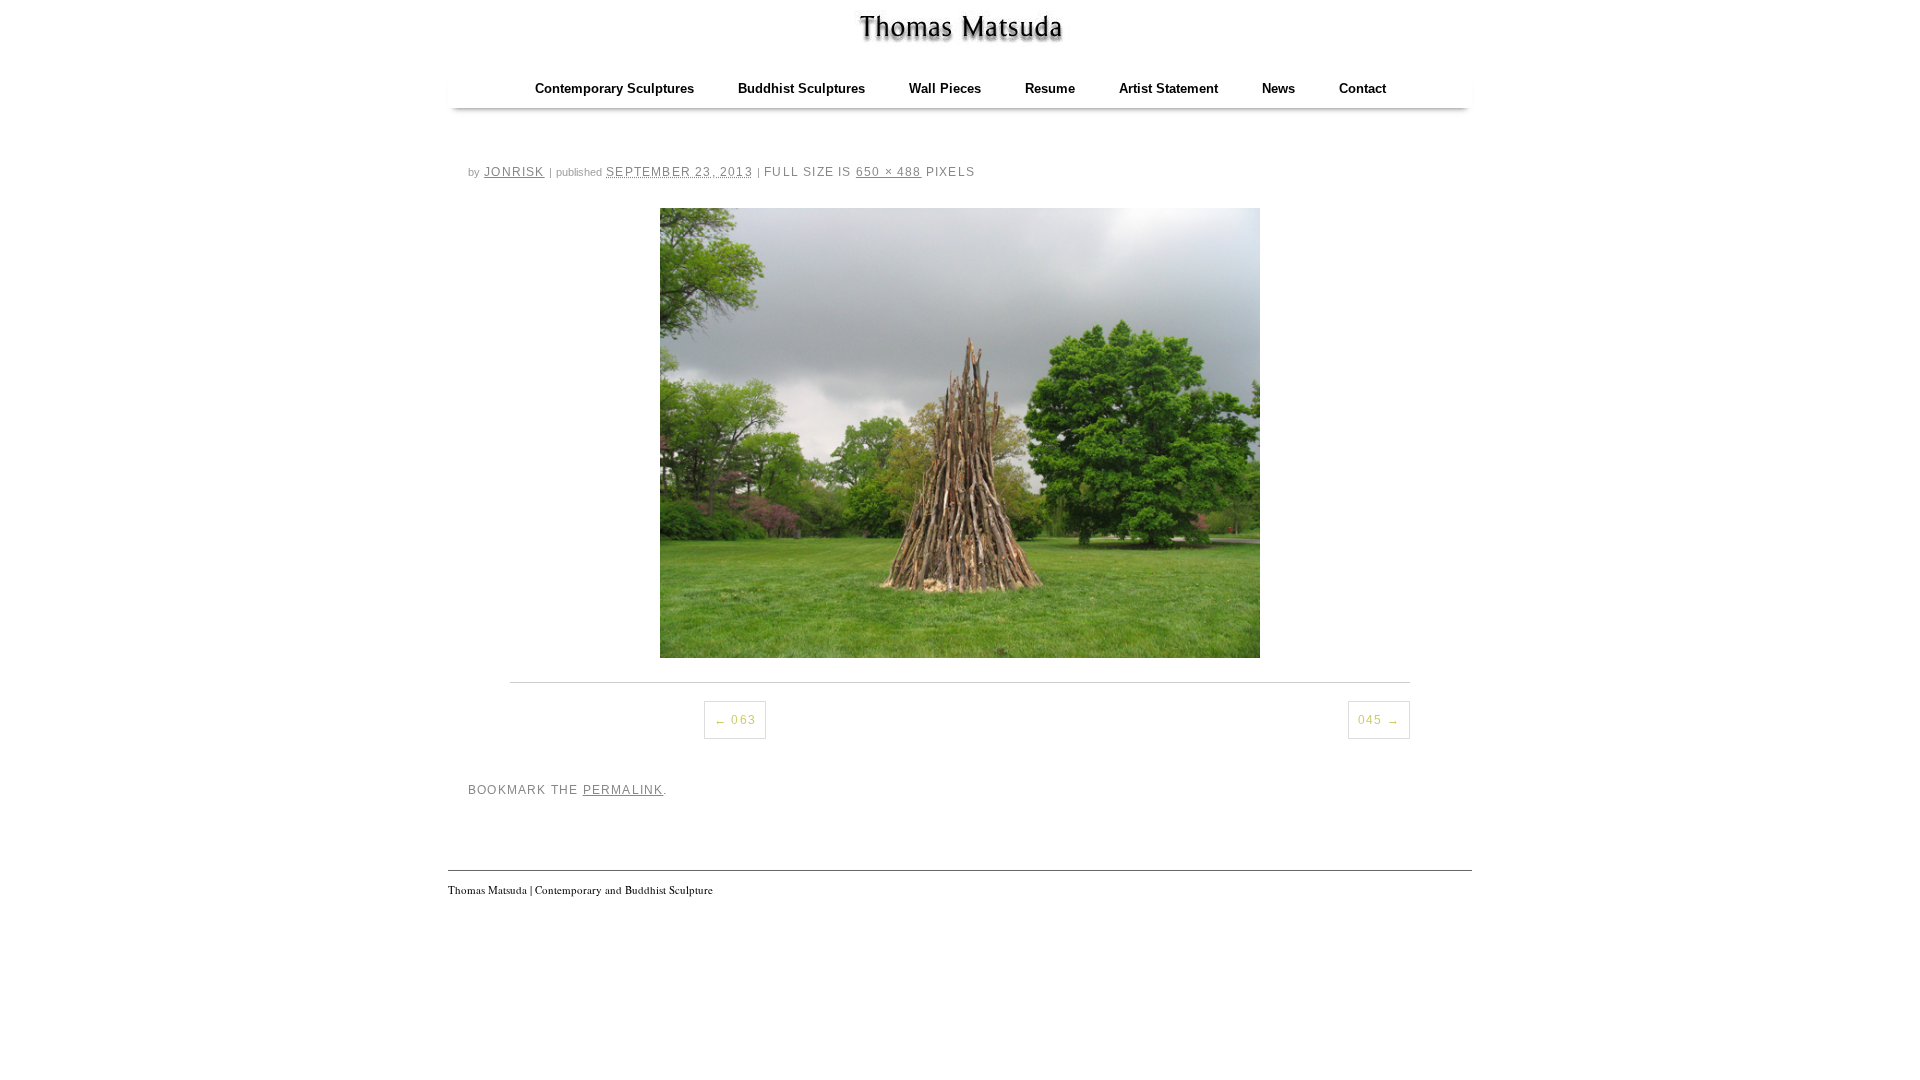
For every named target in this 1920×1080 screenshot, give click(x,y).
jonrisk (514, 172)
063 (743, 720)
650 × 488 (889, 172)
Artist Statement (1168, 88)
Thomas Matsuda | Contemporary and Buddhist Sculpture (580, 889)
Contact (1362, 88)
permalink (623, 790)
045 (1370, 720)
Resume (1050, 88)
